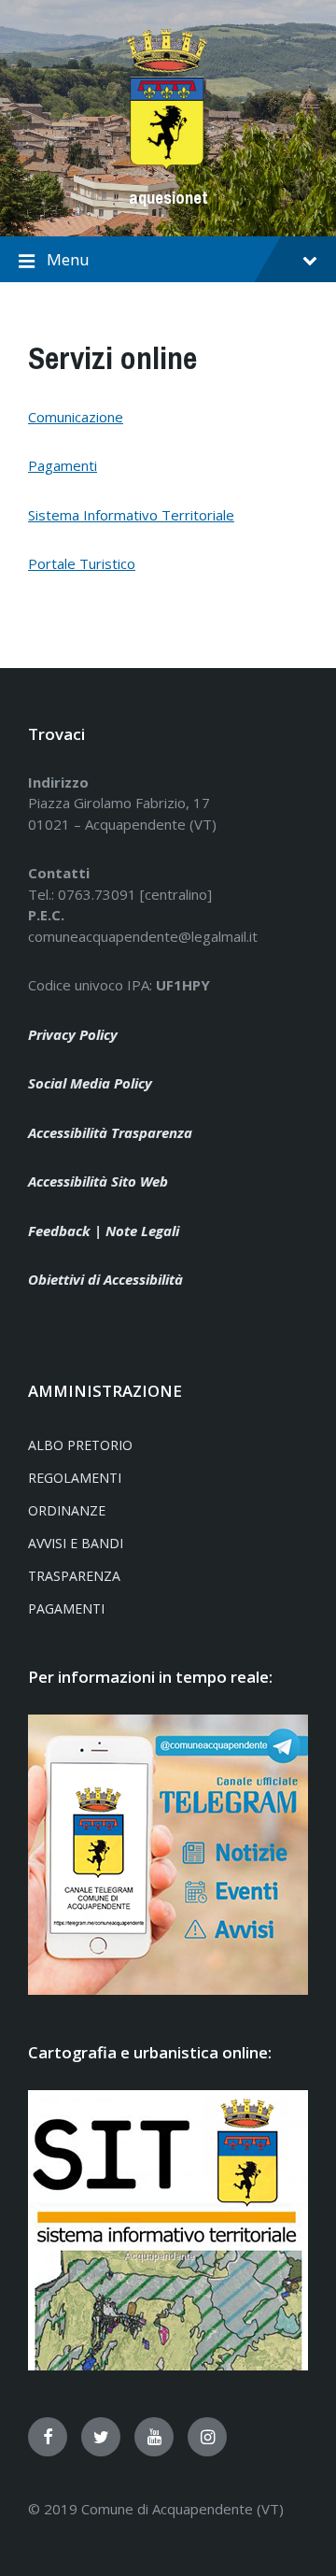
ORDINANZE (67, 1510)
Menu (68, 259)
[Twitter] (101, 2437)
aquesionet (168, 198)
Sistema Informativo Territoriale (131, 515)
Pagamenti (63, 465)
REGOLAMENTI (75, 1478)
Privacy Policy (73, 1034)
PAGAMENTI (66, 1608)
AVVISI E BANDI (76, 1543)
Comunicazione (76, 417)
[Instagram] (207, 2437)
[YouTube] (154, 2437)
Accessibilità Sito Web (98, 1181)
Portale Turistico (82, 563)
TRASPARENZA (74, 1576)
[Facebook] (48, 2437)
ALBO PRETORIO (80, 1445)
